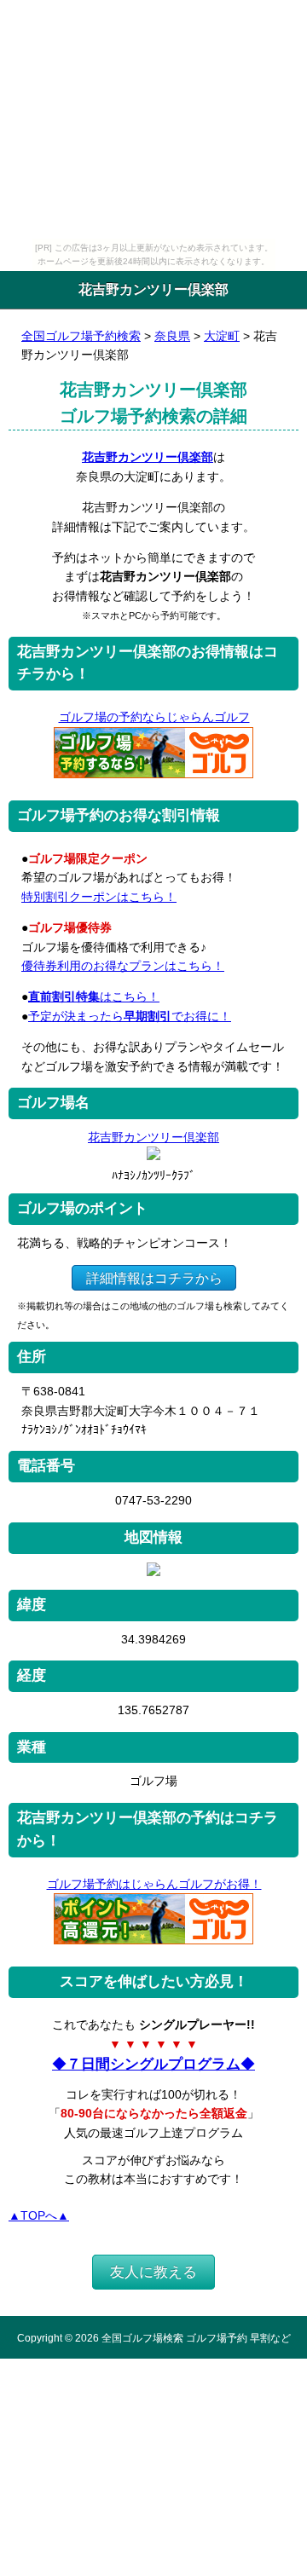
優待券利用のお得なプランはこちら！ (123, 966)
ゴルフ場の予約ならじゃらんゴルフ (154, 717)
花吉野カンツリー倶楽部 (148, 457)
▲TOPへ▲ (39, 2215)
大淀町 (222, 336)
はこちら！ (94, 996)
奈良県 (172, 336)
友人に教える (153, 2272)
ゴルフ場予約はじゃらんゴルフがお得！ (154, 1884)
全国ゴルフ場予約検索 (81, 336)
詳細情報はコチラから (154, 1278)
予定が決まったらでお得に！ (130, 1016)
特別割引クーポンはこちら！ (99, 897)
